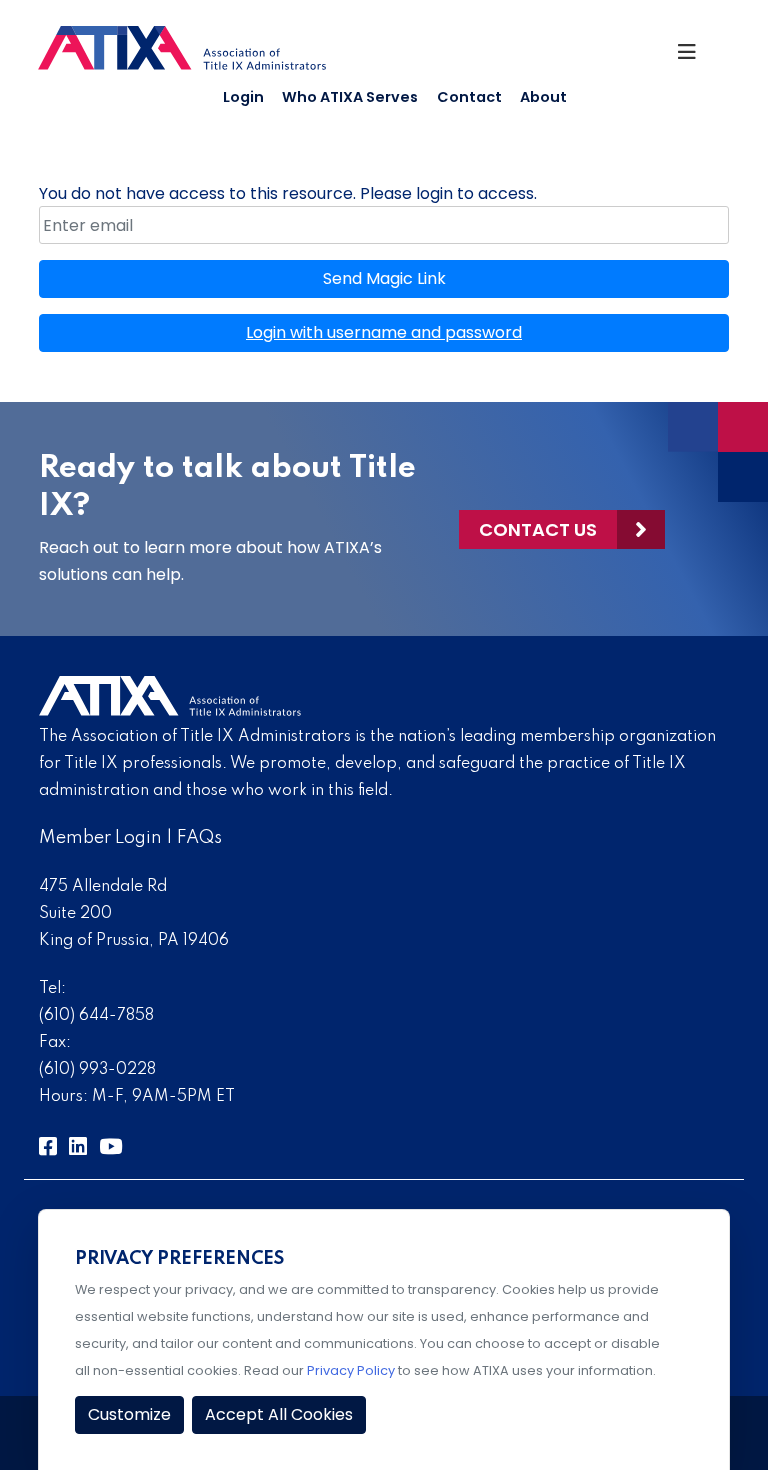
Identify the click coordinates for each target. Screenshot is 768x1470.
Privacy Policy (351, 1370)
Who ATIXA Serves (350, 97)
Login (243, 97)
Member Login (100, 838)
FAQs (199, 838)
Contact (469, 97)
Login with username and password (384, 332)
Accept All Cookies (279, 1414)
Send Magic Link (384, 278)
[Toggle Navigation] (695, 57)
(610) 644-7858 (96, 1016)
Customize (129, 1414)
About (543, 97)
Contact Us (538, 529)
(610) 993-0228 (97, 1070)
